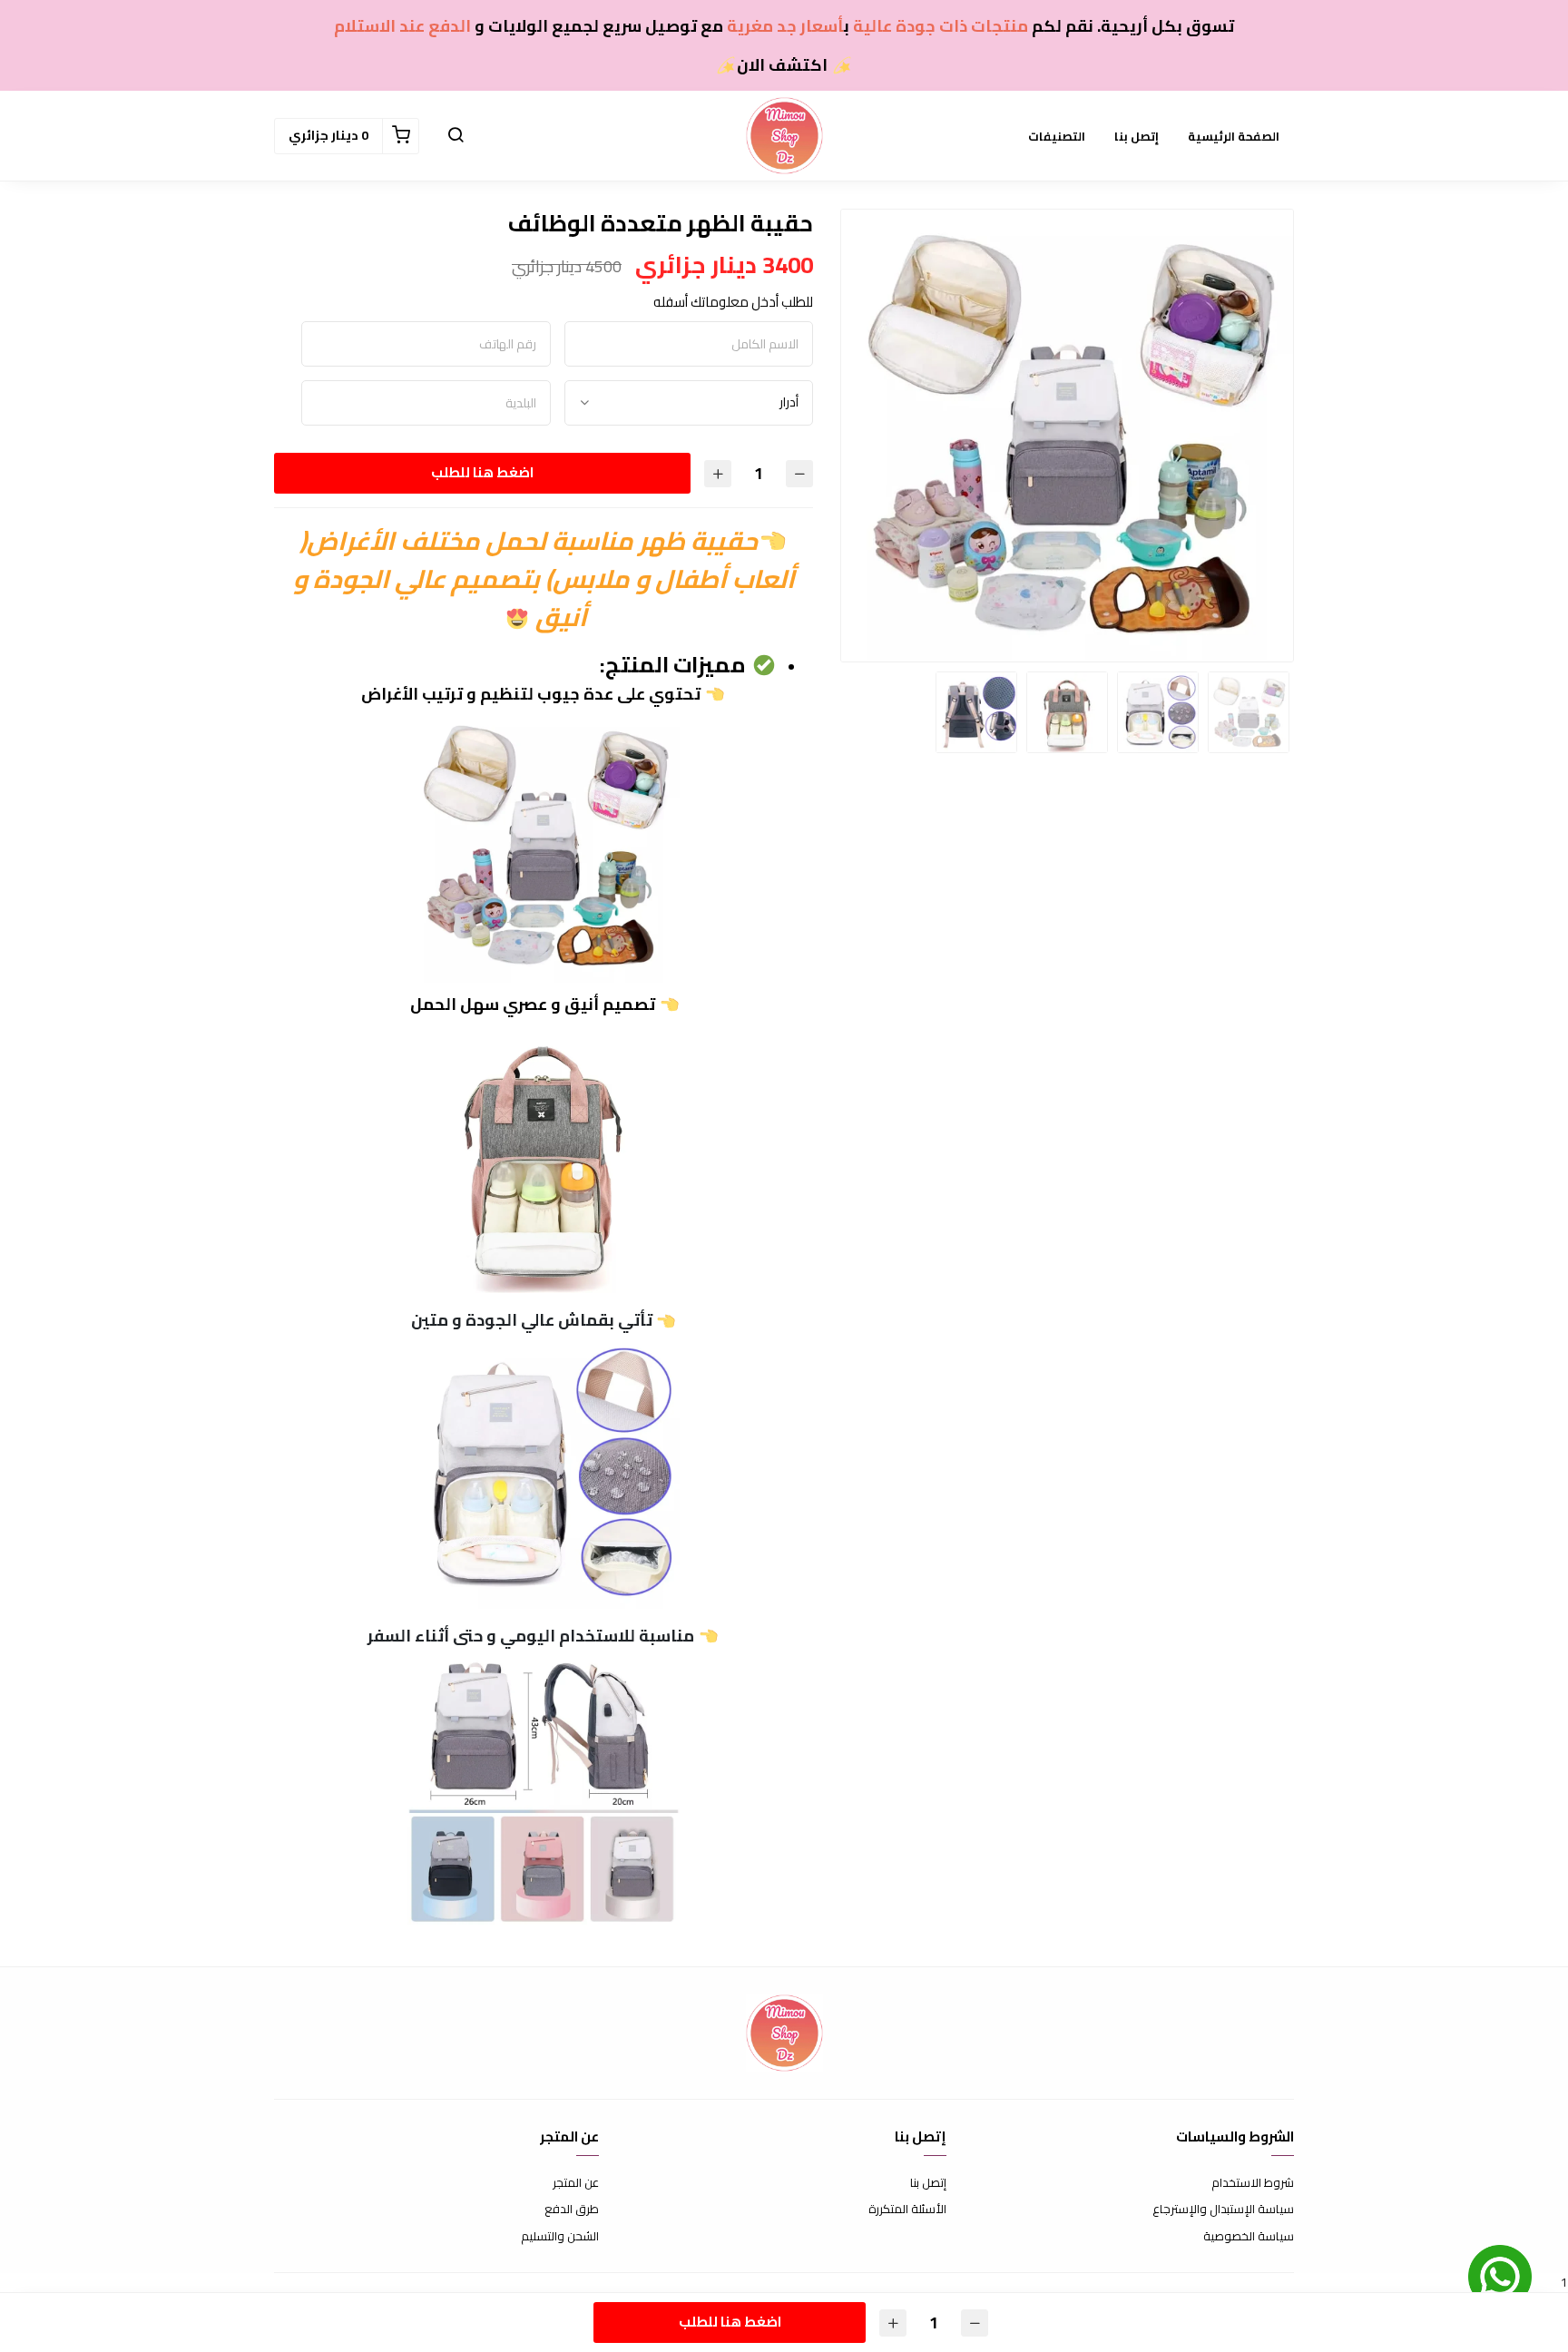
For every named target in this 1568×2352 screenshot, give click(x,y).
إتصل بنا (1137, 136)
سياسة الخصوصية (1249, 2237)
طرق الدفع (572, 2210)
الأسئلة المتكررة (907, 2210)
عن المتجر (576, 2183)
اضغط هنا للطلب (482, 472)
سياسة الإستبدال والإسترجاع (1223, 2210)
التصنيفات (1057, 136)
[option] (1067, 436)
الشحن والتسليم (560, 2237)
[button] (456, 136)
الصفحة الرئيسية (1234, 136)
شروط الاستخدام (1253, 2183)
